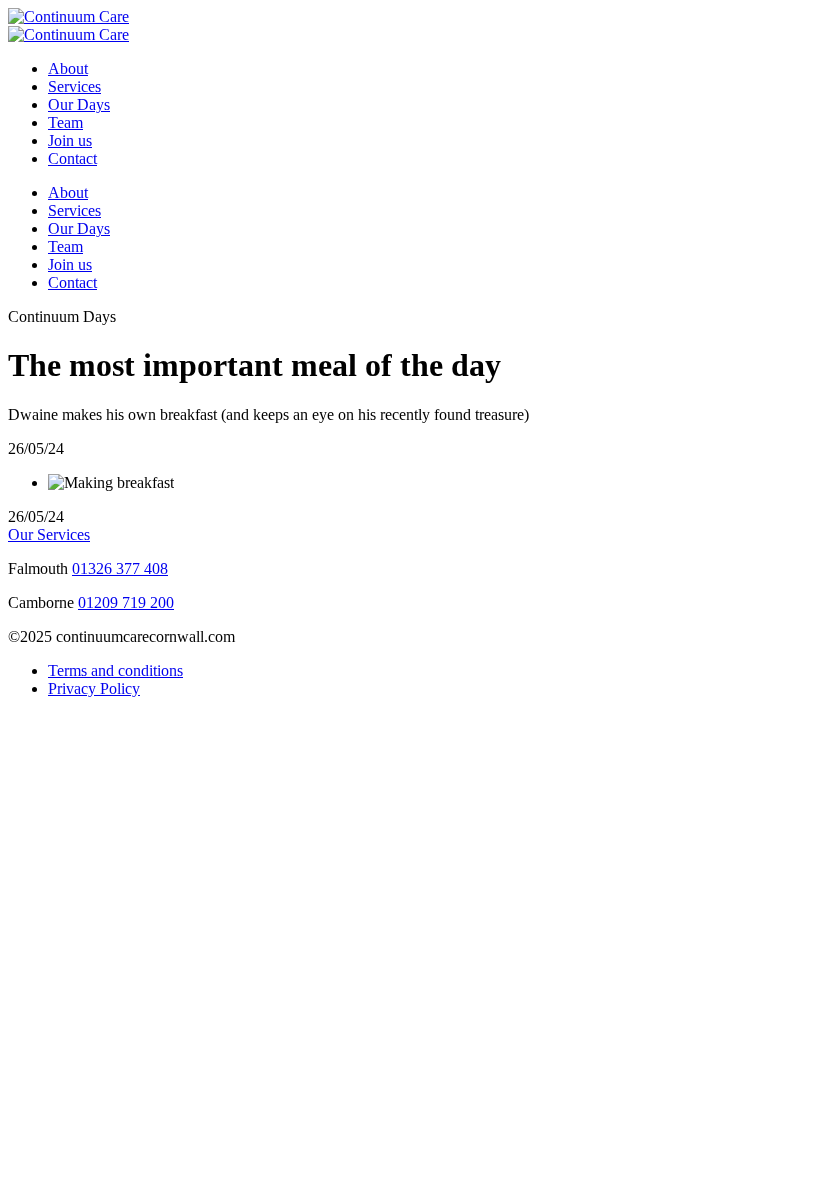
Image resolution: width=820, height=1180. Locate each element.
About (68, 68)
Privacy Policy (94, 688)
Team (65, 122)
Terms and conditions (115, 670)
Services (74, 86)
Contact (72, 158)
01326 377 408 (120, 568)
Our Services (49, 534)
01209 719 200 (126, 602)
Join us (70, 140)
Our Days (79, 104)
